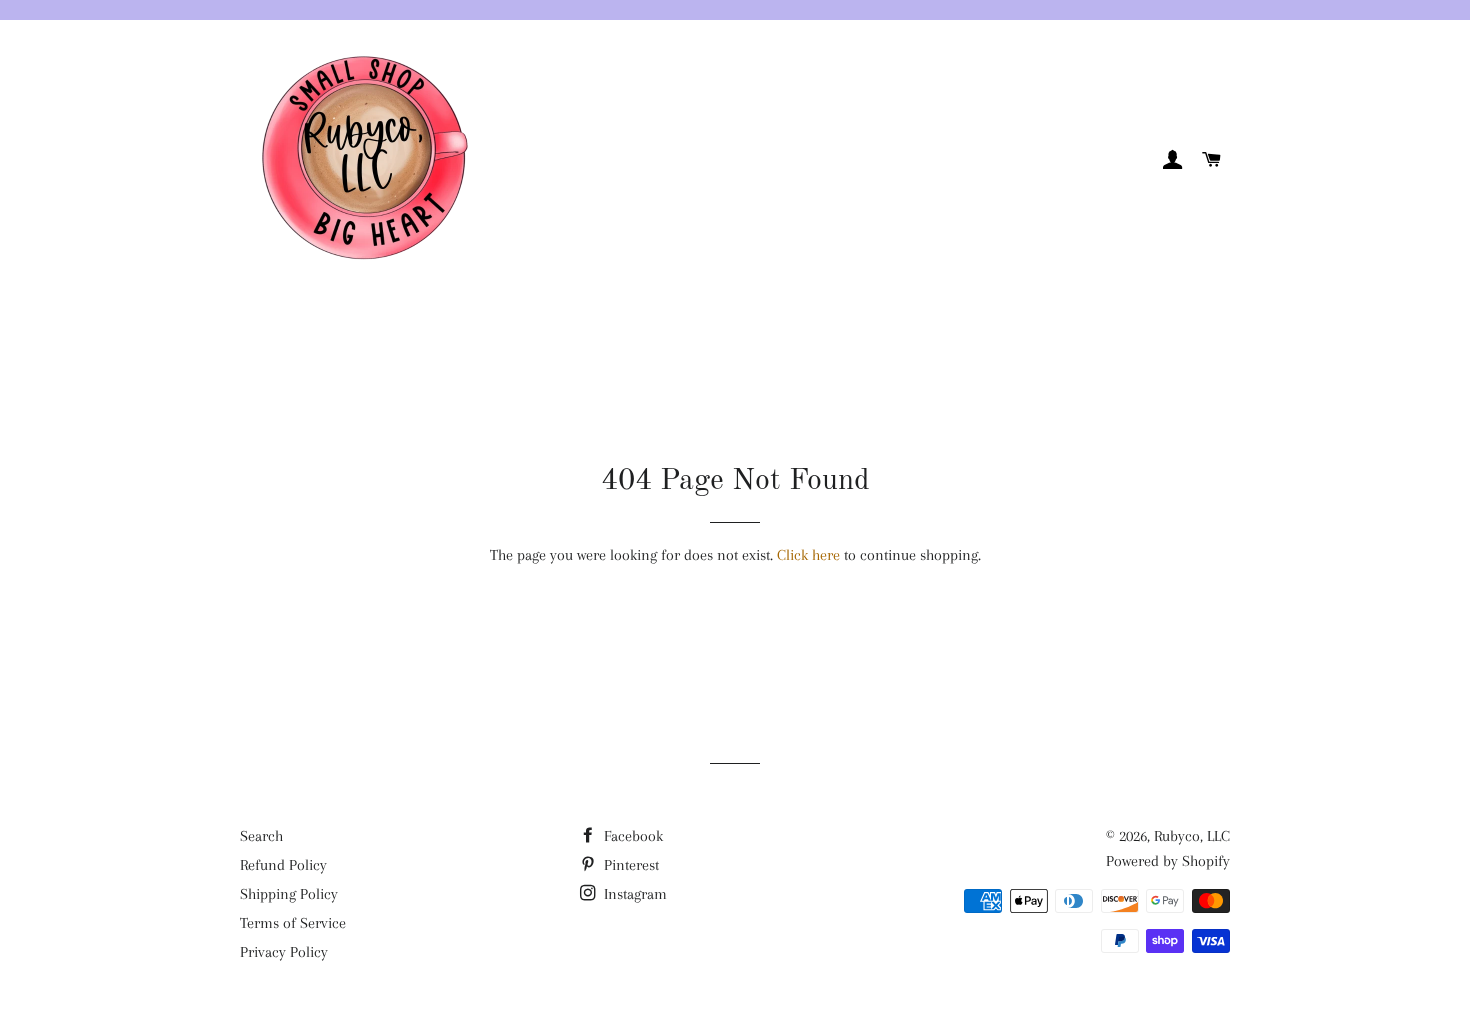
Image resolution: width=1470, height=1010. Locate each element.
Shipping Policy (289, 894)
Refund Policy (283, 865)
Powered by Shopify (1168, 861)
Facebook (631, 836)
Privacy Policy (284, 952)
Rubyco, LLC (1192, 836)
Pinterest (629, 865)
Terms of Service (293, 923)
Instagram (633, 894)
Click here (808, 555)
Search (261, 836)
